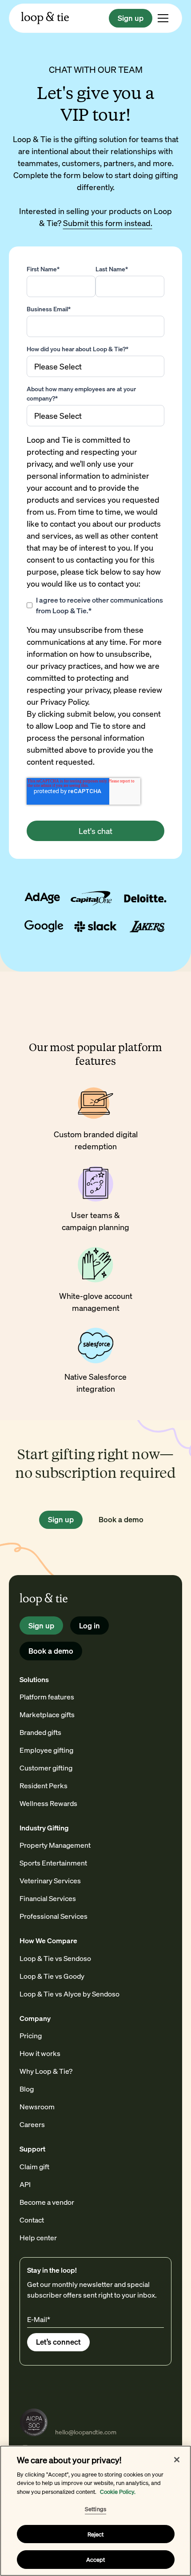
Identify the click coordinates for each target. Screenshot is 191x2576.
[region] (95, 2511)
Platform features (47, 1697)
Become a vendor (47, 2202)
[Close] (177, 2460)
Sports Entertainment (53, 1863)
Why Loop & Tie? (46, 2071)
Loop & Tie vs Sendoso (55, 1958)
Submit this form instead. (108, 223)
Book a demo (121, 1519)
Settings (95, 2509)
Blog (27, 2089)
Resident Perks (44, 1785)
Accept (96, 2559)
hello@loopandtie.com (86, 2432)
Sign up (131, 18)
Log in (90, 1625)
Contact (32, 2220)
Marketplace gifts (47, 1714)
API (25, 2184)
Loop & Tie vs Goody (52, 1976)
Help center (38, 2237)
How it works (40, 2053)
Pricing (31, 2035)
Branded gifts (40, 1732)
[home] (45, 18)
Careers (32, 2124)
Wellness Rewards (48, 1803)
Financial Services (48, 1898)
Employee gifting (46, 1750)
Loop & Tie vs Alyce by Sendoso (70, 1994)
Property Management (55, 1845)
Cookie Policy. (118, 2491)
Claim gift (34, 2166)
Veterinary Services (50, 1880)
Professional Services (54, 1916)
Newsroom (37, 2106)
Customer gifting (46, 1768)
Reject (96, 2534)
